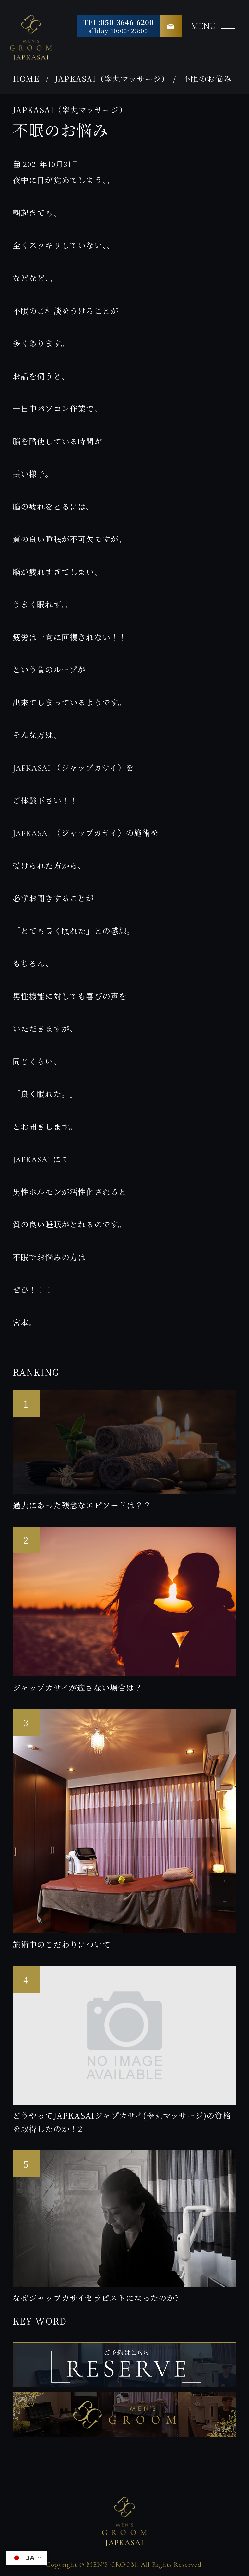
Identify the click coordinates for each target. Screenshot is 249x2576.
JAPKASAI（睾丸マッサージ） (112, 78)
